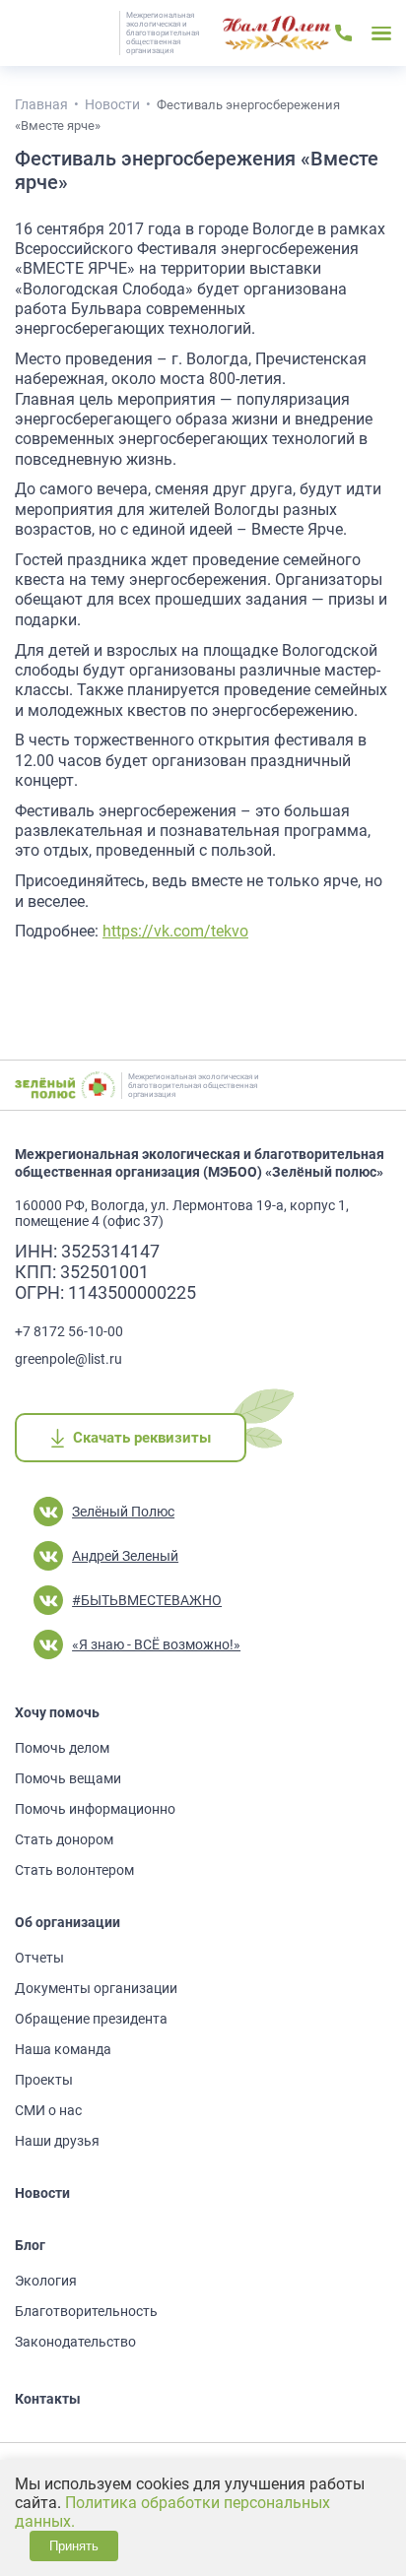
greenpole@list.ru (68, 1359)
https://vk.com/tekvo (175, 931)
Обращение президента (91, 2019)
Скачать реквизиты (141, 1438)
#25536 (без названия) (277, 33)
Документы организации (96, 1988)
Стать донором (64, 1839)
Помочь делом (62, 1748)
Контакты (48, 2399)
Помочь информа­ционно (95, 1809)
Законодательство (75, 2342)
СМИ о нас (48, 2110)
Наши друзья (57, 2141)
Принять (74, 2546)
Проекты (44, 2080)
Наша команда (63, 2049)
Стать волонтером (74, 1870)
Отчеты (39, 1958)
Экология (46, 2281)
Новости (42, 2193)
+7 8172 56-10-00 (69, 1331)
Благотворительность (86, 2311)
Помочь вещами (68, 1778)
